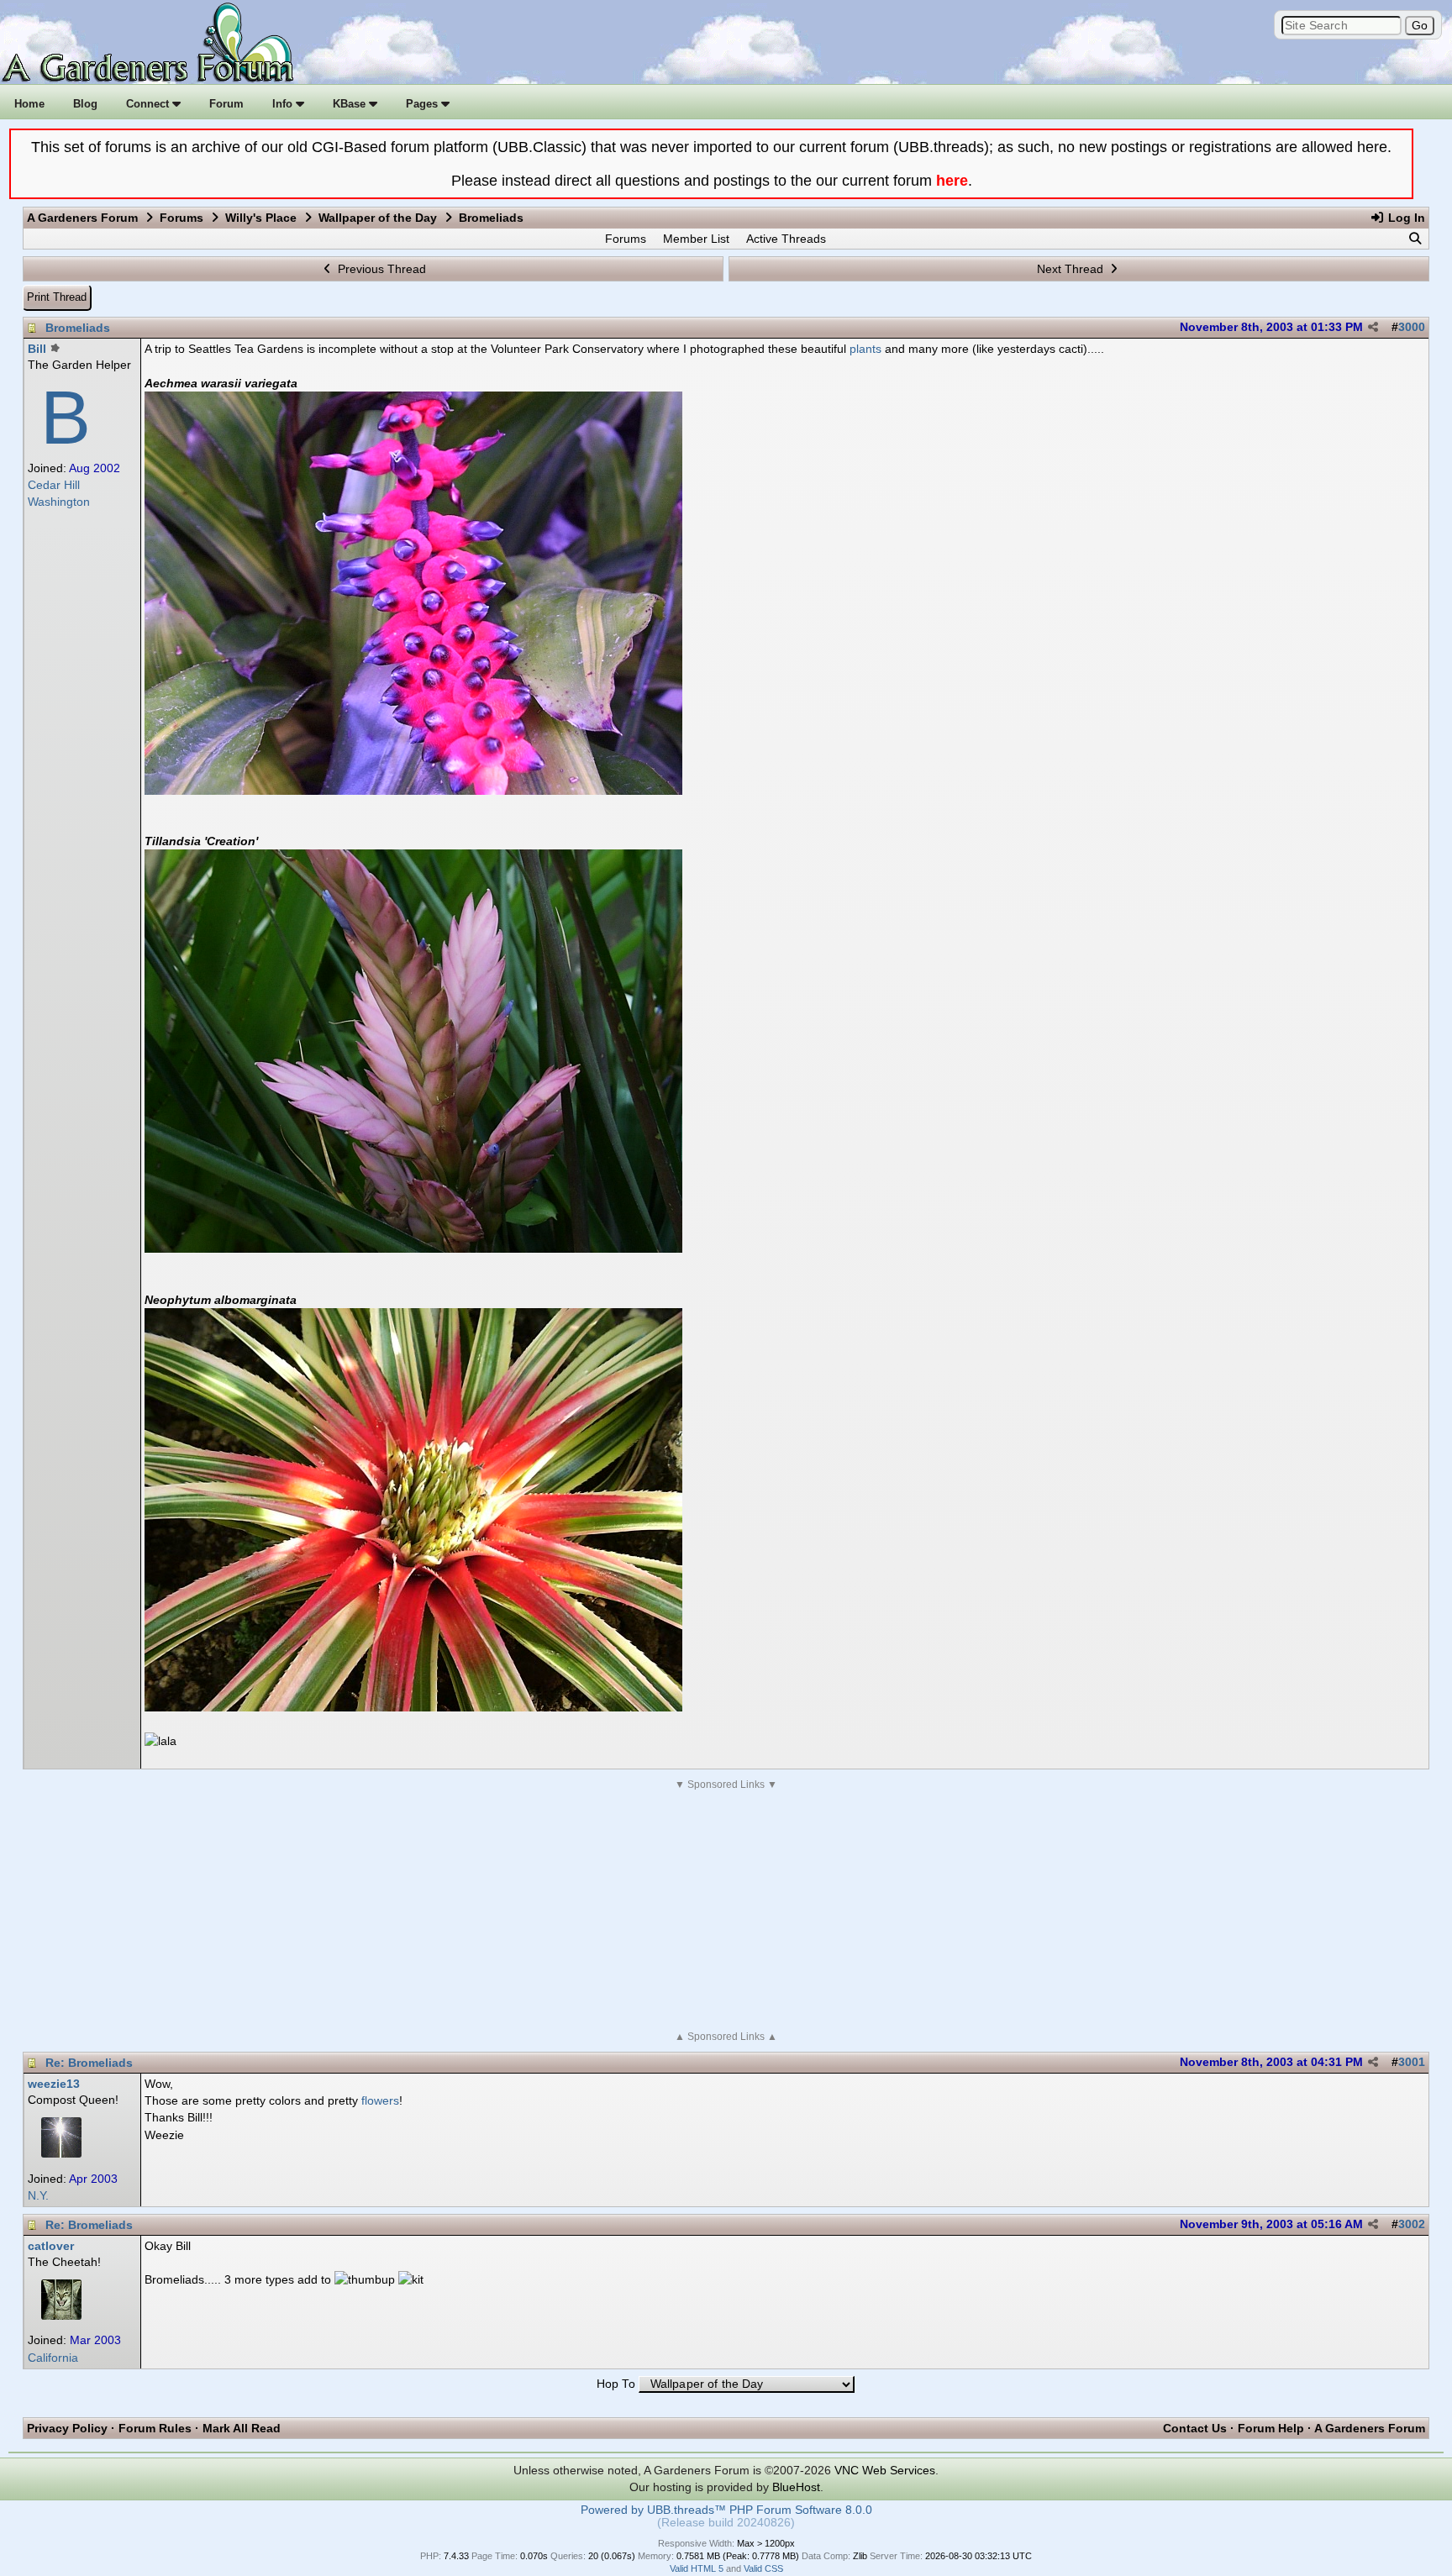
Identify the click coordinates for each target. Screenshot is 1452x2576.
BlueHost (796, 2487)
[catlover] (61, 2316)
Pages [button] (423, 104)
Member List (696, 239)
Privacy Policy (67, 2428)
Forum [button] (226, 104)
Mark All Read (242, 2428)
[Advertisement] (726, 1911)
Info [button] (284, 104)
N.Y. (38, 2196)
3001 (1412, 2062)
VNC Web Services (885, 2470)
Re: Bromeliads (89, 2063)
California (53, 2358)
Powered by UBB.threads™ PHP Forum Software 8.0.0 (726, 2510)
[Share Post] (1373, 328)
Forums (181, 218)
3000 (1412, 327)
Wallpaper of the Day (378, 218)
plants (865, 349)
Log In (1405, 218)
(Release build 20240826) (726, 2523)
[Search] (1415, 239)
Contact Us (1195, 2428)
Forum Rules (155, 2428)
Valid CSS (763, 2568)
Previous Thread (380, 269)
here (952, 181)
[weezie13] (61, 2153)
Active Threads (786, 239)
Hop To (616, 2384)
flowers (380, 2100)
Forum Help (1271, 2428)
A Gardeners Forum (82, 218)
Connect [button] (149, 104)
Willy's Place (261, 218)
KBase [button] (351, 104)
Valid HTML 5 (697, 2568)
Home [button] (29, 104)
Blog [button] (85, 104)
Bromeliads (78, 328)
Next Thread (1072, 269)
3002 (1412, 2224)
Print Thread (57, 297)
